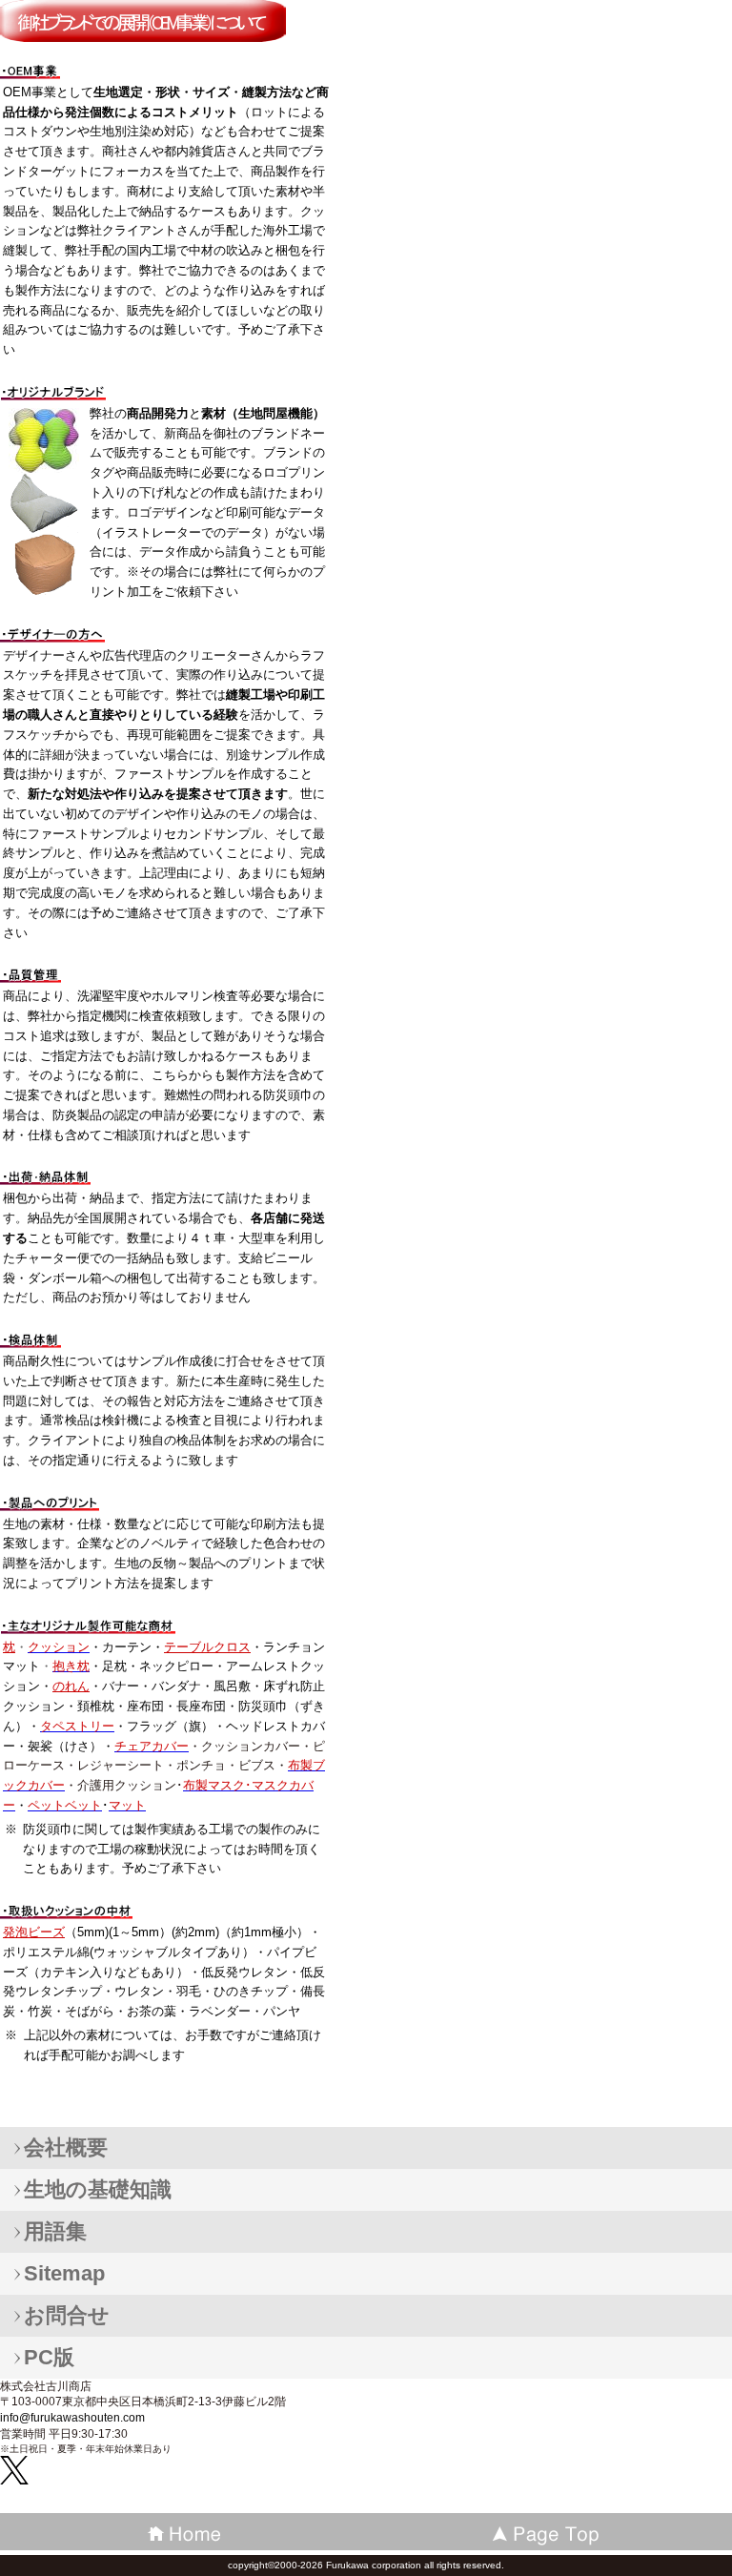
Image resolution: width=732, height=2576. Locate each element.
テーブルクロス (207, 1647)
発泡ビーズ (34, 1932)
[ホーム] (183, 2532)
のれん (71, 1686)
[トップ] (549, 2532)
